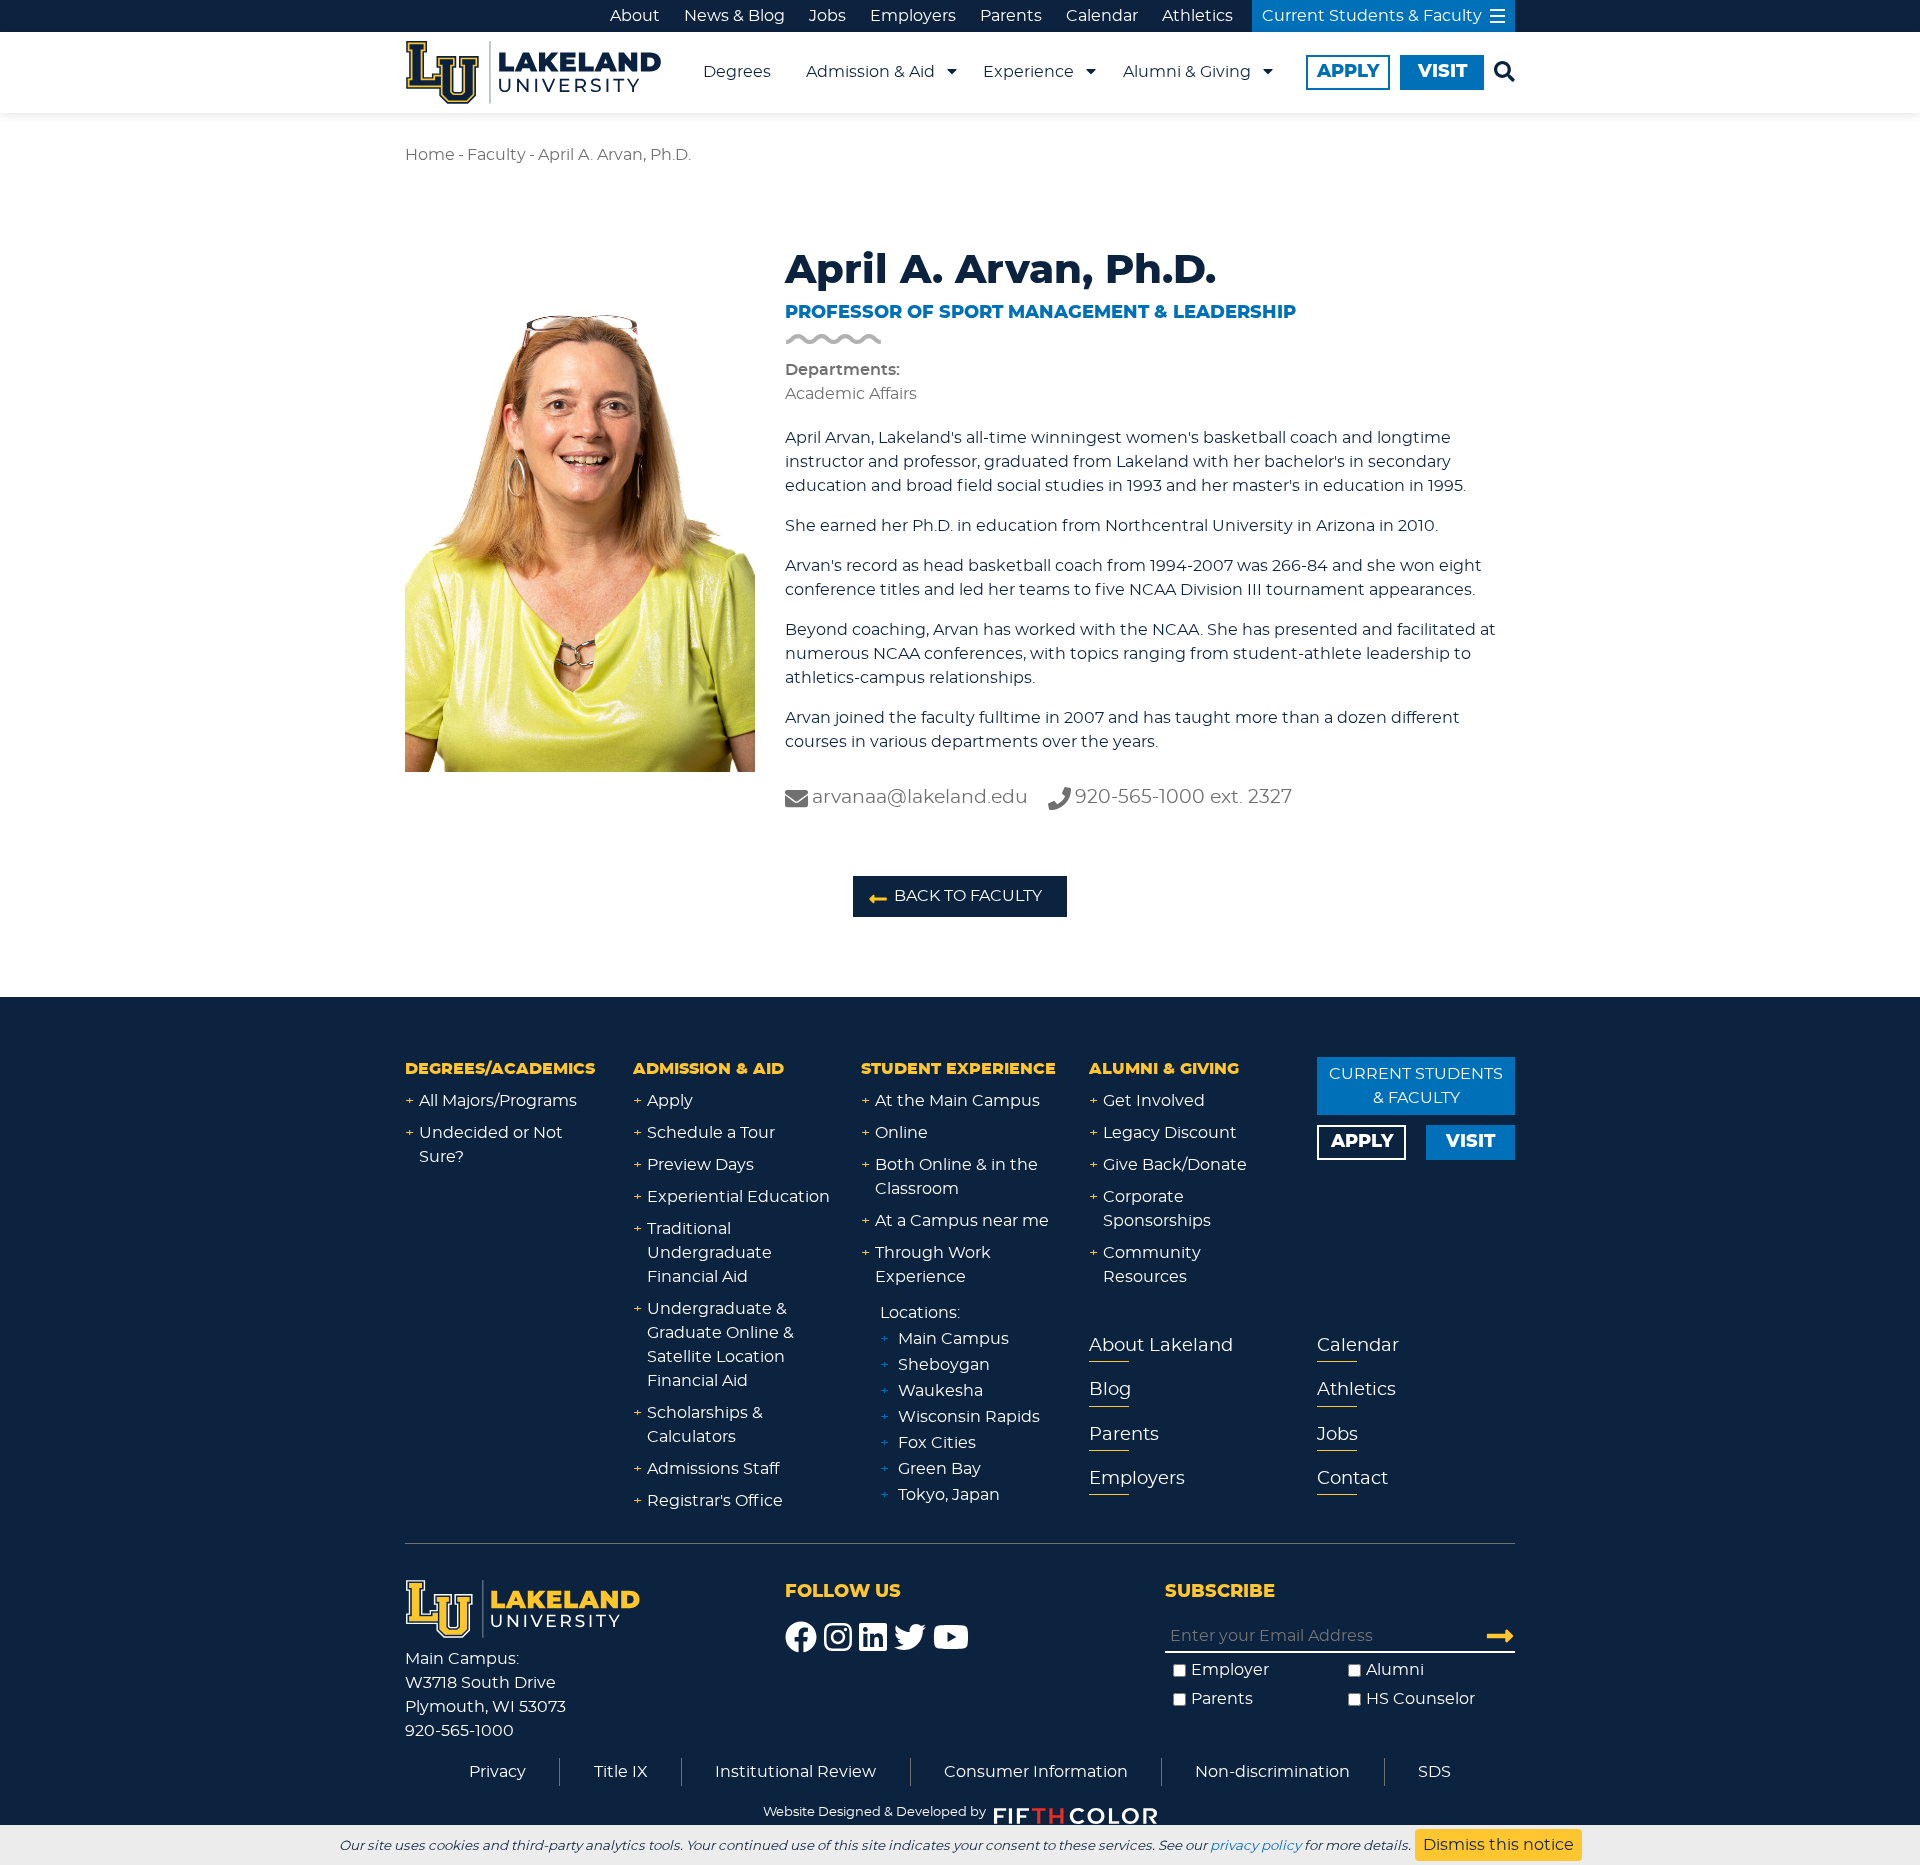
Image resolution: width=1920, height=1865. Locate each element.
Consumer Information (1036, 1772)
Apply (670, 1101)
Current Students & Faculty (1372, 16)
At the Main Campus (957, 1101)
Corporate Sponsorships (1157, 1209)
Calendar (1102, 16)
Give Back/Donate (1175, 1165)
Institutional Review (795, 1772)
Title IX (621, 1772)
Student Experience (958, 1069)
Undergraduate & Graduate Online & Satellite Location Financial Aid (720, 1345)
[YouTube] (951, 1638)
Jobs (827, 16)
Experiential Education (738, 1197)
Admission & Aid (870, 72)
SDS (1434, 1772)
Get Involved (1154, 1101)
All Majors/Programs (498, 1101)
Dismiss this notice (1498, 1845)
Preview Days (700, 1165)
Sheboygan (944, 1365)
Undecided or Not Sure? (491, 1145)
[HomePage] (523, 1606)
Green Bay (939, 1469)
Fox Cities (937, 1443)
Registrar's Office (715, 1501)
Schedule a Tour (711, 1133)
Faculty (496, 155)
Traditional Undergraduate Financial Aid (709, 1253)
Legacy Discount (1170, 1133)
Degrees (737, 72)
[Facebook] (801, 1638)
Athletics (1197, 16)
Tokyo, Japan (949, 1495)
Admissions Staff (713, 1469)
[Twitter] (910, 1638)
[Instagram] (838, 1638)
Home (430, 155)
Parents (1011, 16)
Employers (913, 16)
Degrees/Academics (500, 1069)
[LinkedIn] (873, 1638)
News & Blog (734, 16)
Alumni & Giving (1187, 72)
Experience (1028, 72)
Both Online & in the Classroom (956, 1177)
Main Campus (953, 1339)
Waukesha (940, 1391)
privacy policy (1255, 1846)
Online (901, 1133)
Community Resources (1152, 1265)
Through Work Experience (933, 1265)
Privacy (497, 1772)
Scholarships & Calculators (705, 1425)
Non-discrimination (1272, 1772)
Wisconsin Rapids (969, 1417)
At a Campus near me (962, 1221)
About (635, 16)
